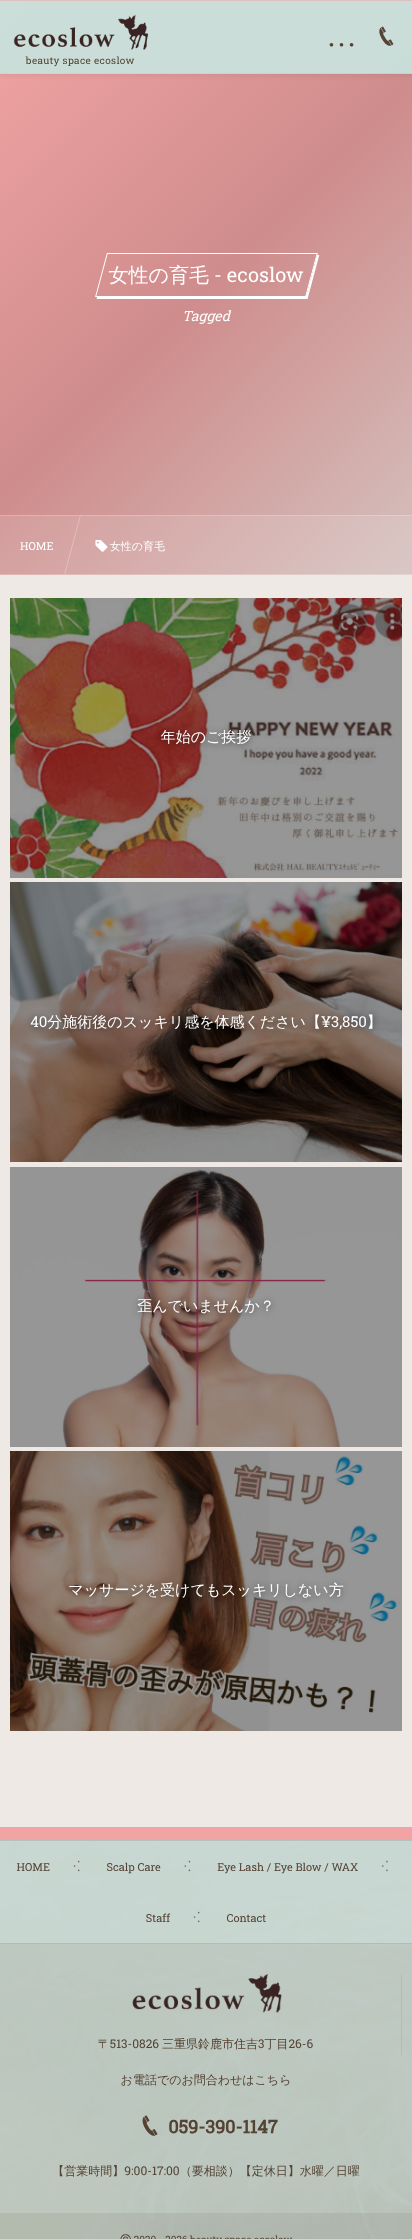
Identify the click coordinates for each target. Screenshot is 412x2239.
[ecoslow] (80, 33)
